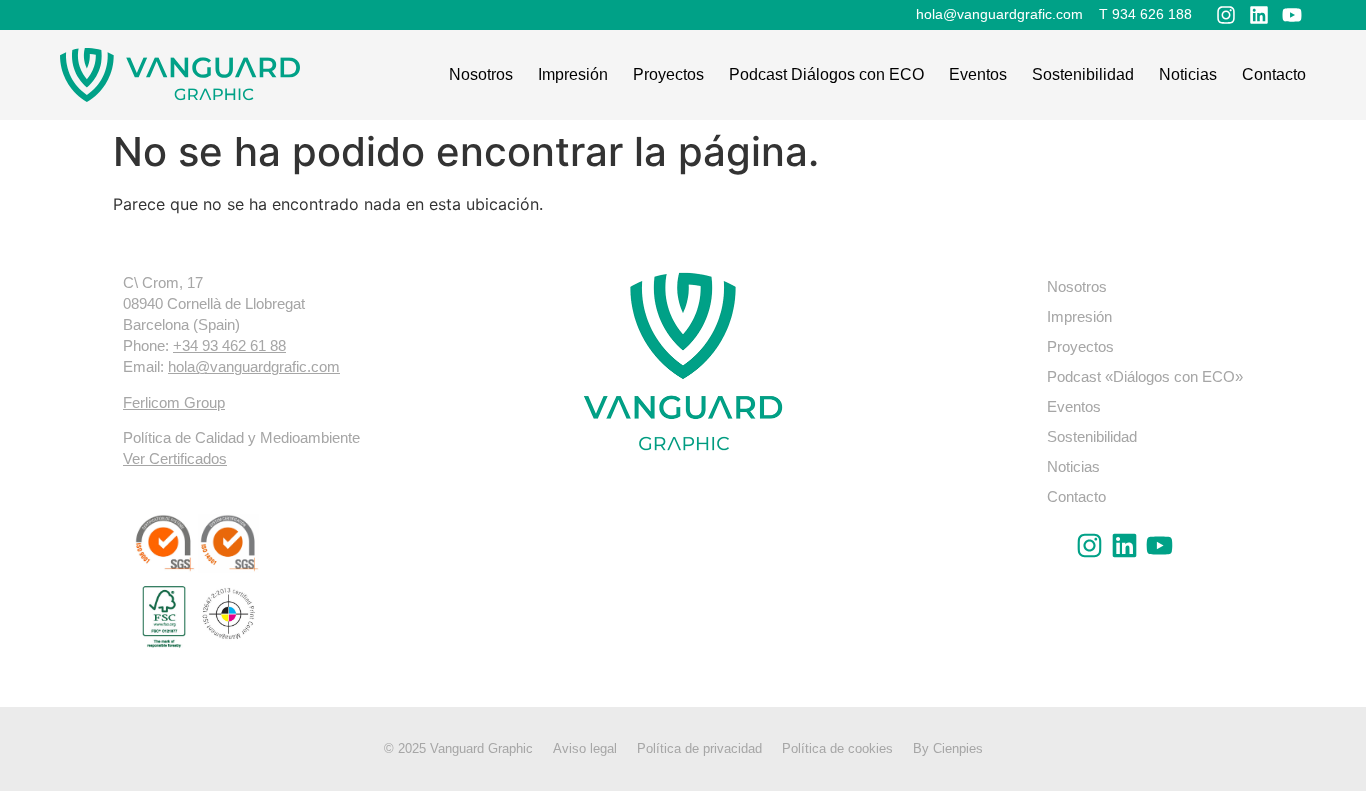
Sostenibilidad (1083, 74)
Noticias (1188, 74)
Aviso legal (585, 748)
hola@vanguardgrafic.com (254, 366)
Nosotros (481, 74)
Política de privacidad (699, 748)
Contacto (1274, 74)
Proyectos (668, 74)
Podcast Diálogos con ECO (826, 74)
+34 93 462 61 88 (229, 345)
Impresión (573, 74)
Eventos (978, 74)
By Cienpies (948, 748)
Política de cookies (837, 748)
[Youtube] (1292, 15)
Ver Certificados (175, 458)
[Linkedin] (1259, 15)
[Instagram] (1226, 15)
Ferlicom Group (174, 402)
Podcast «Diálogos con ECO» (1145, 376)
